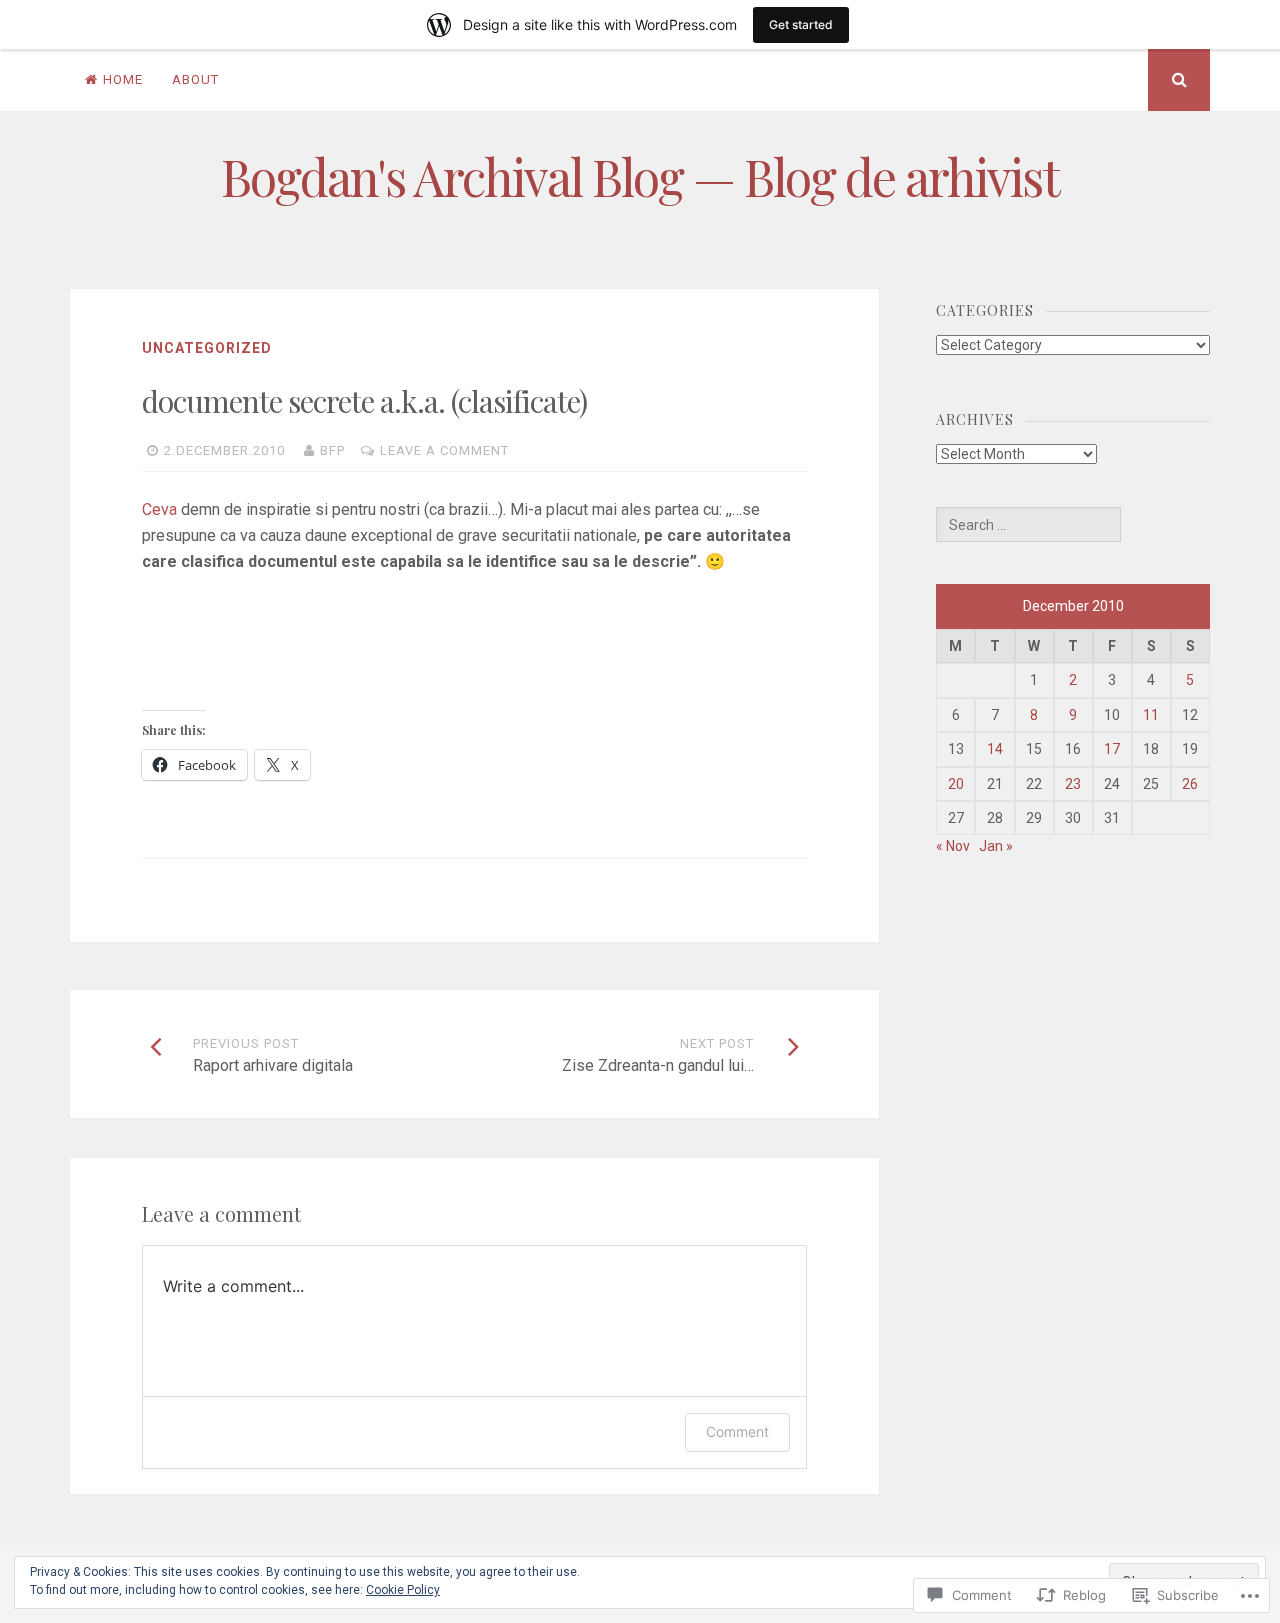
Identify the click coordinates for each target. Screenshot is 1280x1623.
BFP (332, 450)
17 (1112, 749)
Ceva (161, 509)
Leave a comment (444, 450)
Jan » (996, 846)
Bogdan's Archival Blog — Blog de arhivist (640, 176)
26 (1190, 784)
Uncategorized (207, 348)
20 (956, 784)
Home (123, 79)
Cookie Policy (403, 1590)
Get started (801, 24)
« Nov (953, 846)
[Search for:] (1028, 525)
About (195, 79)
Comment (737, 1431)
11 (1151, 715)
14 (995, 749)
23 (1073, 784)
